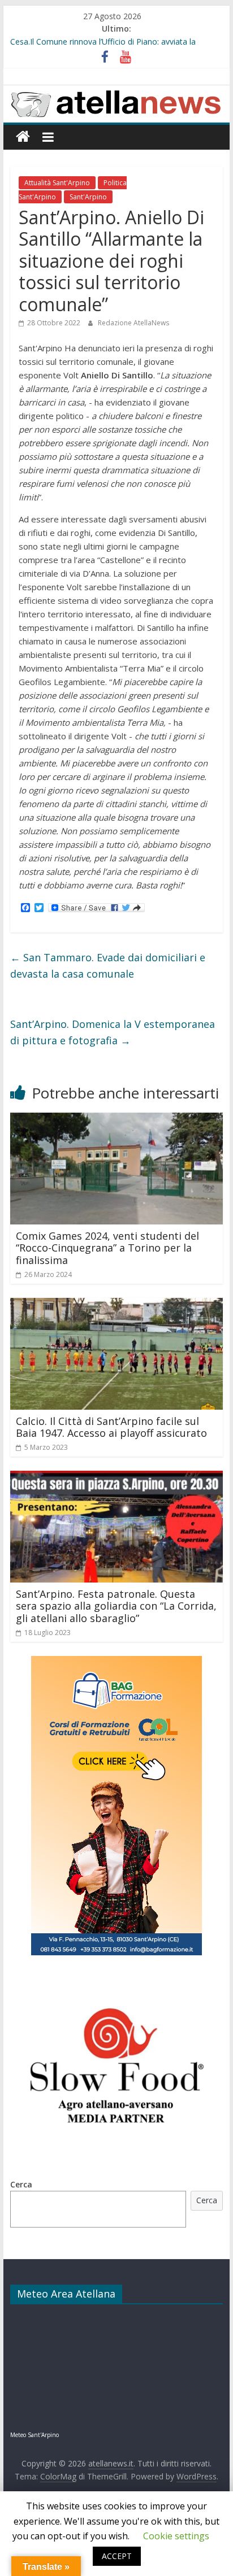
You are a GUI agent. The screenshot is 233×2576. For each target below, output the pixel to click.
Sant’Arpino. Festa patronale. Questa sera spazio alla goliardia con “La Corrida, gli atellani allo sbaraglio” (116, 1606)
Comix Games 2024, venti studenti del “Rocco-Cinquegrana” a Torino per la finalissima (107, 1248)
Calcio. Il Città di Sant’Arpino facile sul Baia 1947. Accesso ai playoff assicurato (111, 1427)
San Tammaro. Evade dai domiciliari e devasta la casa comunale (108, 966)
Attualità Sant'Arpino (57, 183)
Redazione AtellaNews (133, 323)
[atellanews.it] (116, 91)
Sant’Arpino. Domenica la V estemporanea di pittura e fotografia (113, 1032)
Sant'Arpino (88, 197)
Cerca (21, 2184)
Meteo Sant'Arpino (34, 2435)
